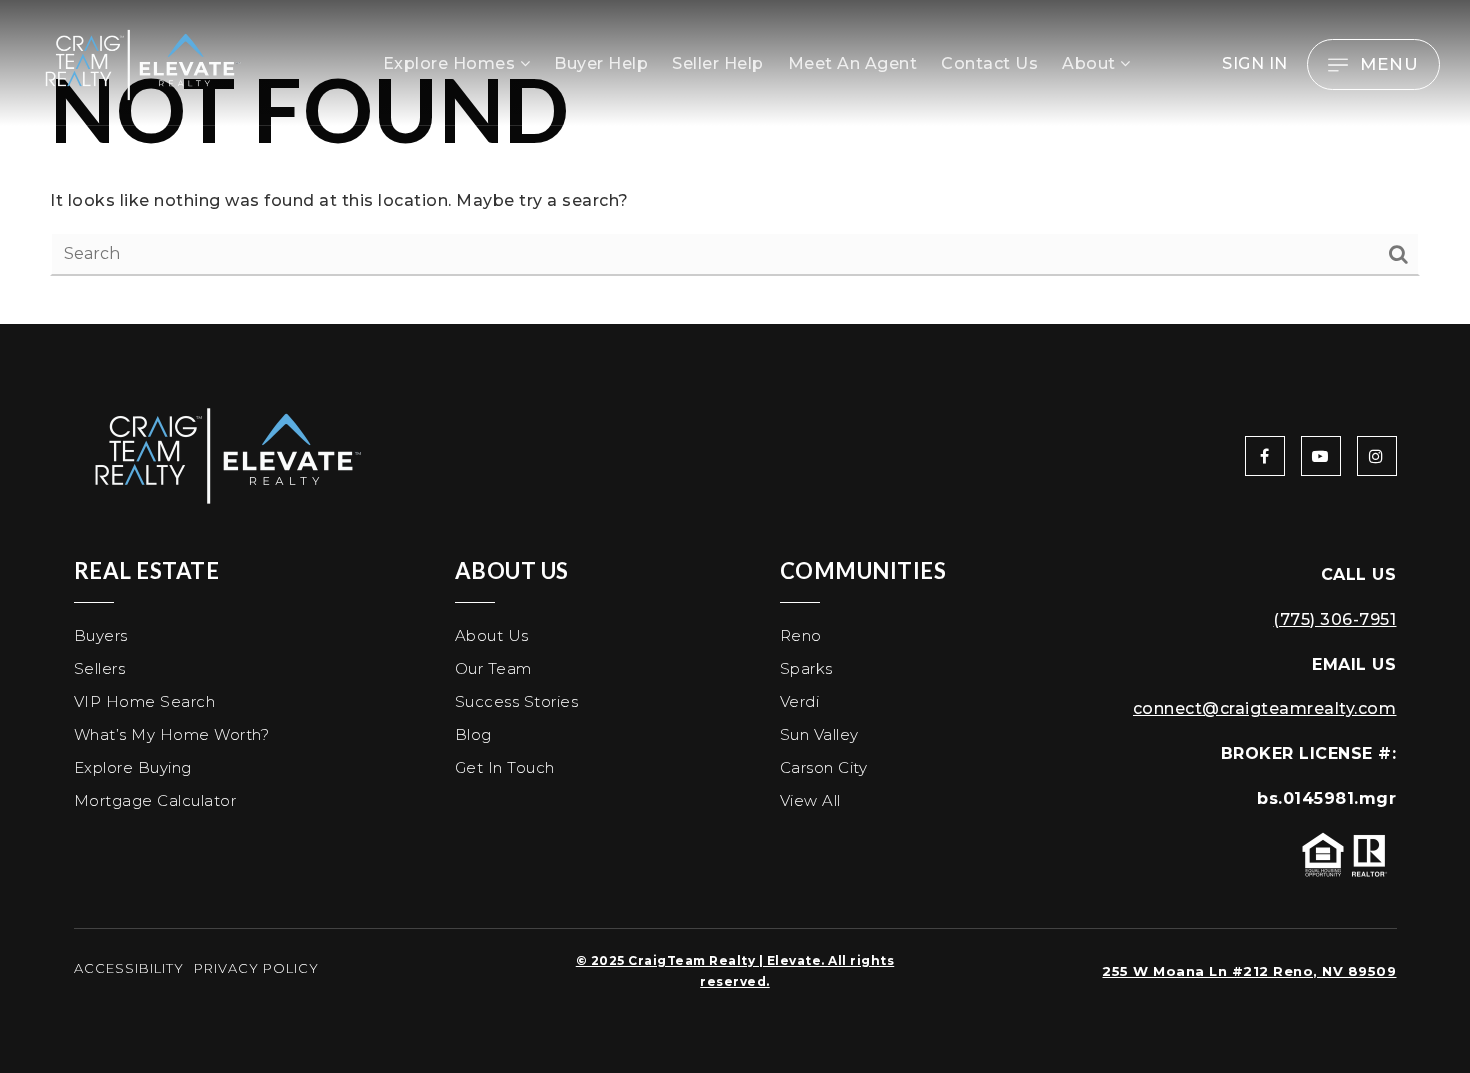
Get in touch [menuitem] (505, 767)
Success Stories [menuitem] (517, 701)
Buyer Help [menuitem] (601, 63)
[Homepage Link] (140, 63)
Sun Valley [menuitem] (819, 734)
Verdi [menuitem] (800, 701)
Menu (1389, 64)
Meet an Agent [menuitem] (853, 63)
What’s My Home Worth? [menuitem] (172, 734)
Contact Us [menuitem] (989, 63)
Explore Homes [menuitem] (451, 63)
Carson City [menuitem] (824, 767)
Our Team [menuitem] (493, 668)
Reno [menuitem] (801, 635)
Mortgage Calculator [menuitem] (155, 800)
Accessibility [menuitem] (129, 968)
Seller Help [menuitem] (718, 63)
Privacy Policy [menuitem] (256, 968)
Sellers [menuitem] (100, 668)
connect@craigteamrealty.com (1265, 708)
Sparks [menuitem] (806, 668)
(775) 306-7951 (1334, 619)
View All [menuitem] (810, 800)
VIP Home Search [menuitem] (145, 701)
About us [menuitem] (492, 635)
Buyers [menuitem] (101, 635)
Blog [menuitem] (473, 734)
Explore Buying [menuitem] (133, 767)
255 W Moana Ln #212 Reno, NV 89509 (1249, 971)
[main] (735, 162)
